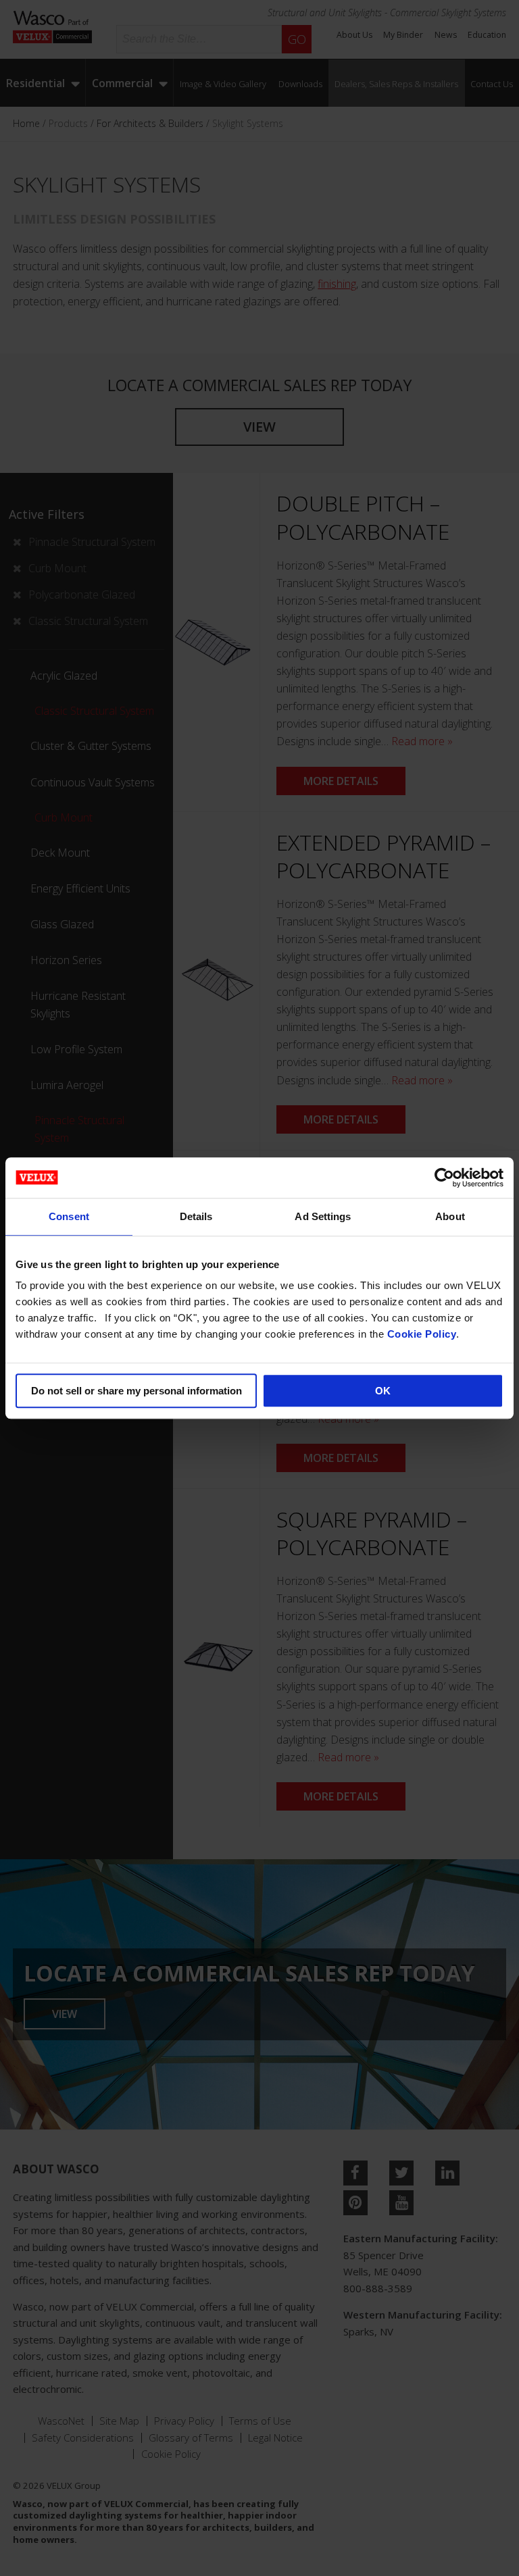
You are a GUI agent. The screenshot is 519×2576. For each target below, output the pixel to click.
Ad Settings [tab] (323, 1216)
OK (383, 1391)
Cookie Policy (422, 1334)
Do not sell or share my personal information (137, 1391)
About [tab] (450, 1216)
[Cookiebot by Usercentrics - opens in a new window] (444, 1178)
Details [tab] (196, 1216)
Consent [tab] (69, 1216)
